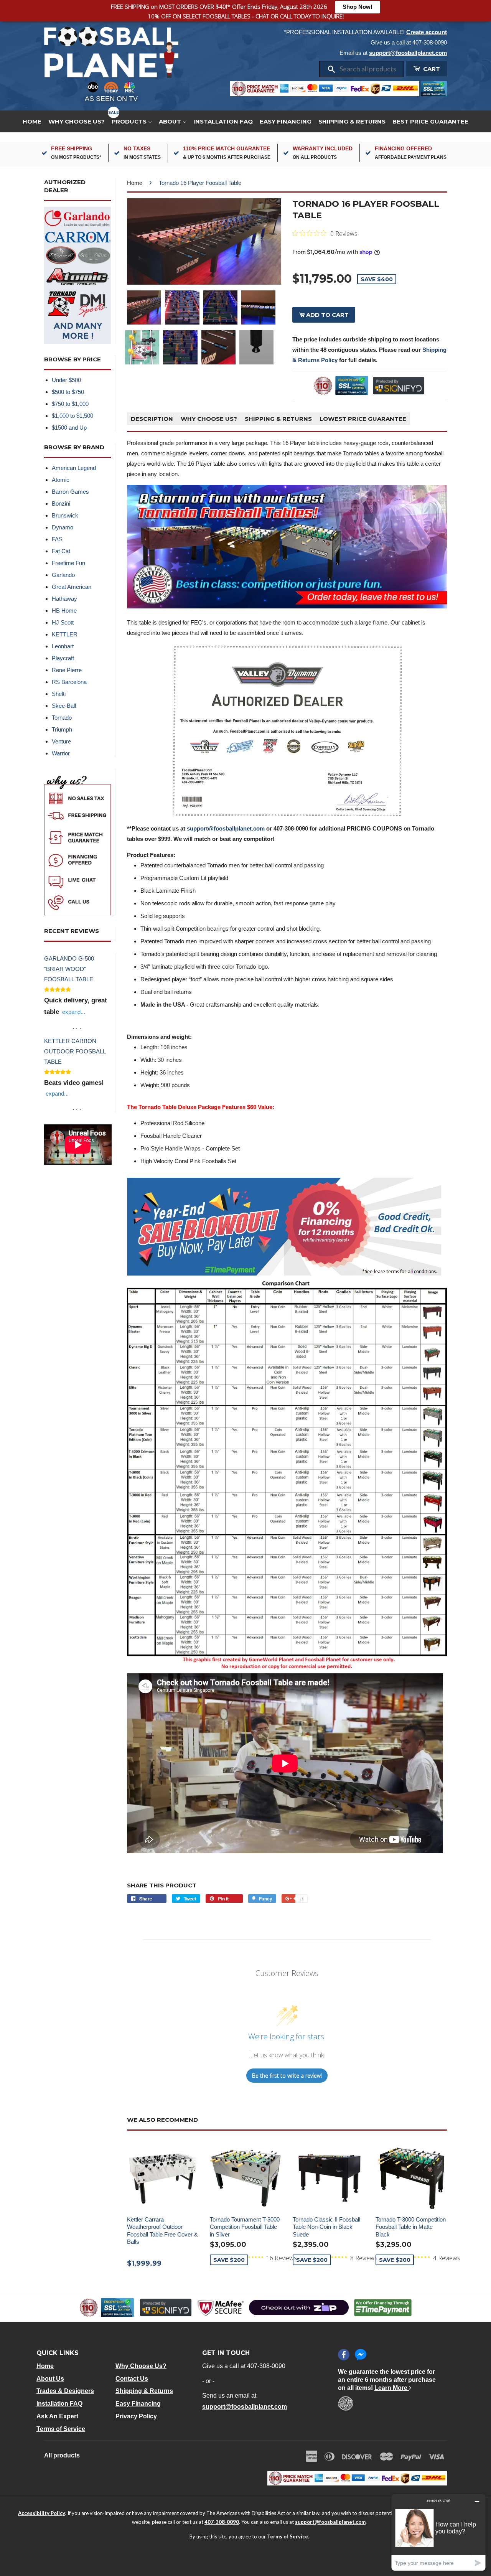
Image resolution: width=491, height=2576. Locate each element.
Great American (72, 587)
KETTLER (65, 634)
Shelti (59, 694)
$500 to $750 (68, 392)
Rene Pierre (67, 670)
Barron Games (70, 492)
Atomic (61, 480)
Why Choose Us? (77, 121)
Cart (431, 69)
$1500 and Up (69, 428)
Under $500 (66, 380)
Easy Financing (286, 121)
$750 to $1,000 (70, 404)
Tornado (62, 718)
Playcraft (63, 658)
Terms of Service (61, 2429)
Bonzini (61, 503)
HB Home (64, 611)
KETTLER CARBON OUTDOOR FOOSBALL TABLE (75, 1051)
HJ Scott (63, 622)
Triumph (62, 729)
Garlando (63, 575)
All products (62, 2455)
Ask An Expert (57, 2416)
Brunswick (65, 515)
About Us (50, 2379)
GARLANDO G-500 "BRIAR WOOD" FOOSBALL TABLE (69, 969)
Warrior (61, 753)
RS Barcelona (69, 682)
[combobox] (369, 69)
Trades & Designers (65, 2391)
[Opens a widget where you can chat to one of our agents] (438, 2532)
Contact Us (132, 2379)
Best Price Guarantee (430, 121)
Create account (427, 32)
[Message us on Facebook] (361, 2355)
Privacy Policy (136, 2416)
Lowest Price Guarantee (363, 419)
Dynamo (63, 527)
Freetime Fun (68, 563)
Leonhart (63, 646)
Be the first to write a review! (287, 2076)
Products (130, 121)
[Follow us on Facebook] (344, 2355)
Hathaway (64, 599)
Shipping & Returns (352, 121)
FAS (57, 539)
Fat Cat (61, 551)
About (171, 121)
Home (32, 121)
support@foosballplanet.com (408, 53)
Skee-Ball (64, 706)
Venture (61, 741)
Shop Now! (358, 7)
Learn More (392, 2388)
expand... (74, 1012)
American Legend (74, 468)
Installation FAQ (223, 121)
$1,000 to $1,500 (72, 416)
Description (152, 419)
